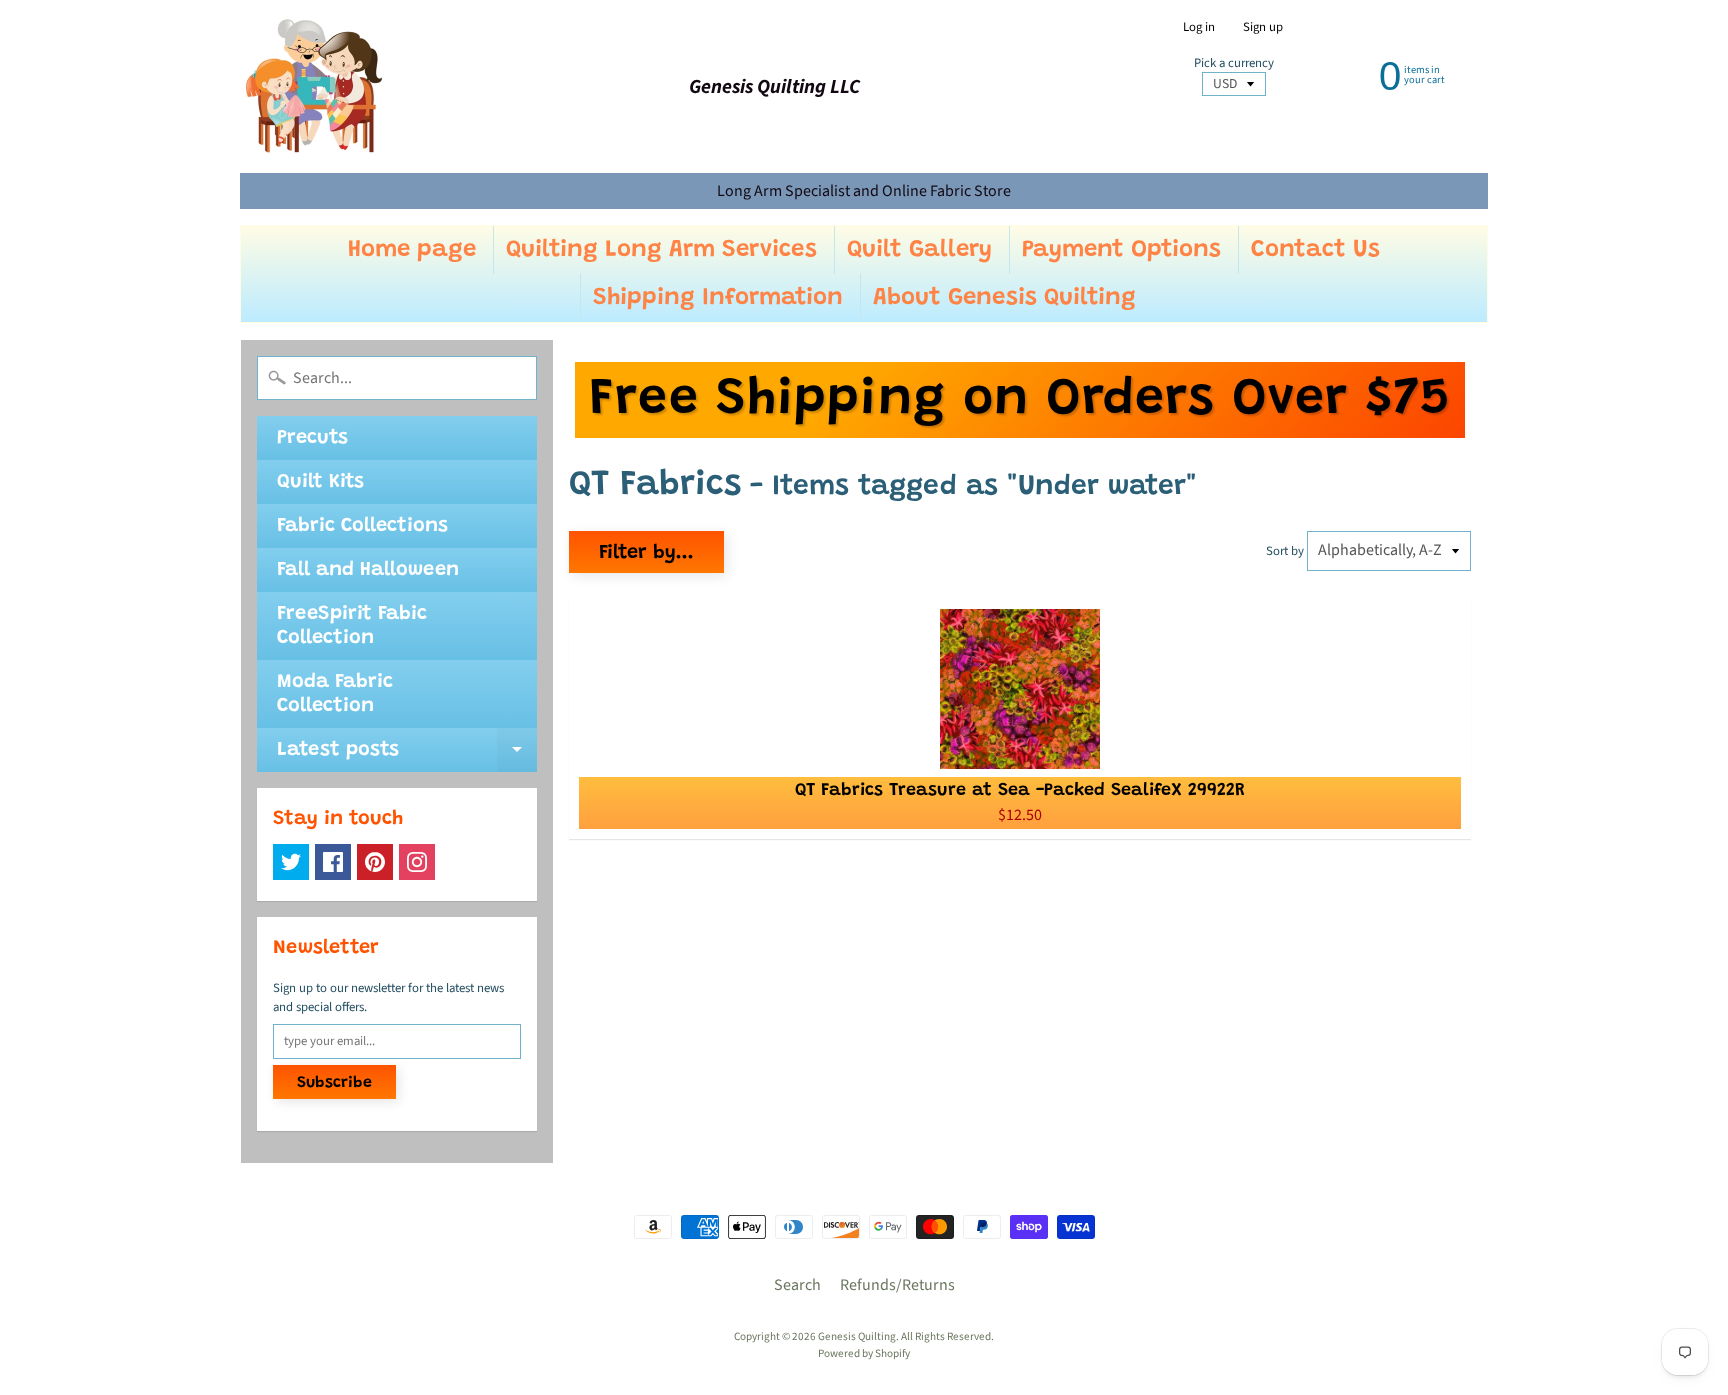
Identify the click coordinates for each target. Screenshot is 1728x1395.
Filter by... (646, 553)
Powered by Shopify (864, 1353)
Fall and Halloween (368, 570)
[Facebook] (333, 862)
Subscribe (334, 1083)
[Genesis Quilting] (315, 86)
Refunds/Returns (897, 1285)
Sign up (1263, 27)
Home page (412, 250)
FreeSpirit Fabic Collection (352, 626)
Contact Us (1315, 250)
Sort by (1285, 551)
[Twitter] (291, 862)
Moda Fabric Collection (335, 694)
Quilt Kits (320, 482)
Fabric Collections (362, 526)
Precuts (312, 438)
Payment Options (1121, 250)
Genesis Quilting (857, 1336)
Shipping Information (718, 298)
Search (797, 1285)
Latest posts (407, 756)
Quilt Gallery (919, 250)
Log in (1199, 27)
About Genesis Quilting (1004, 298)
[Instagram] (417, 862)
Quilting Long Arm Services (661, 250)
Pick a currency (1234, 63)
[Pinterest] (375, 862)
